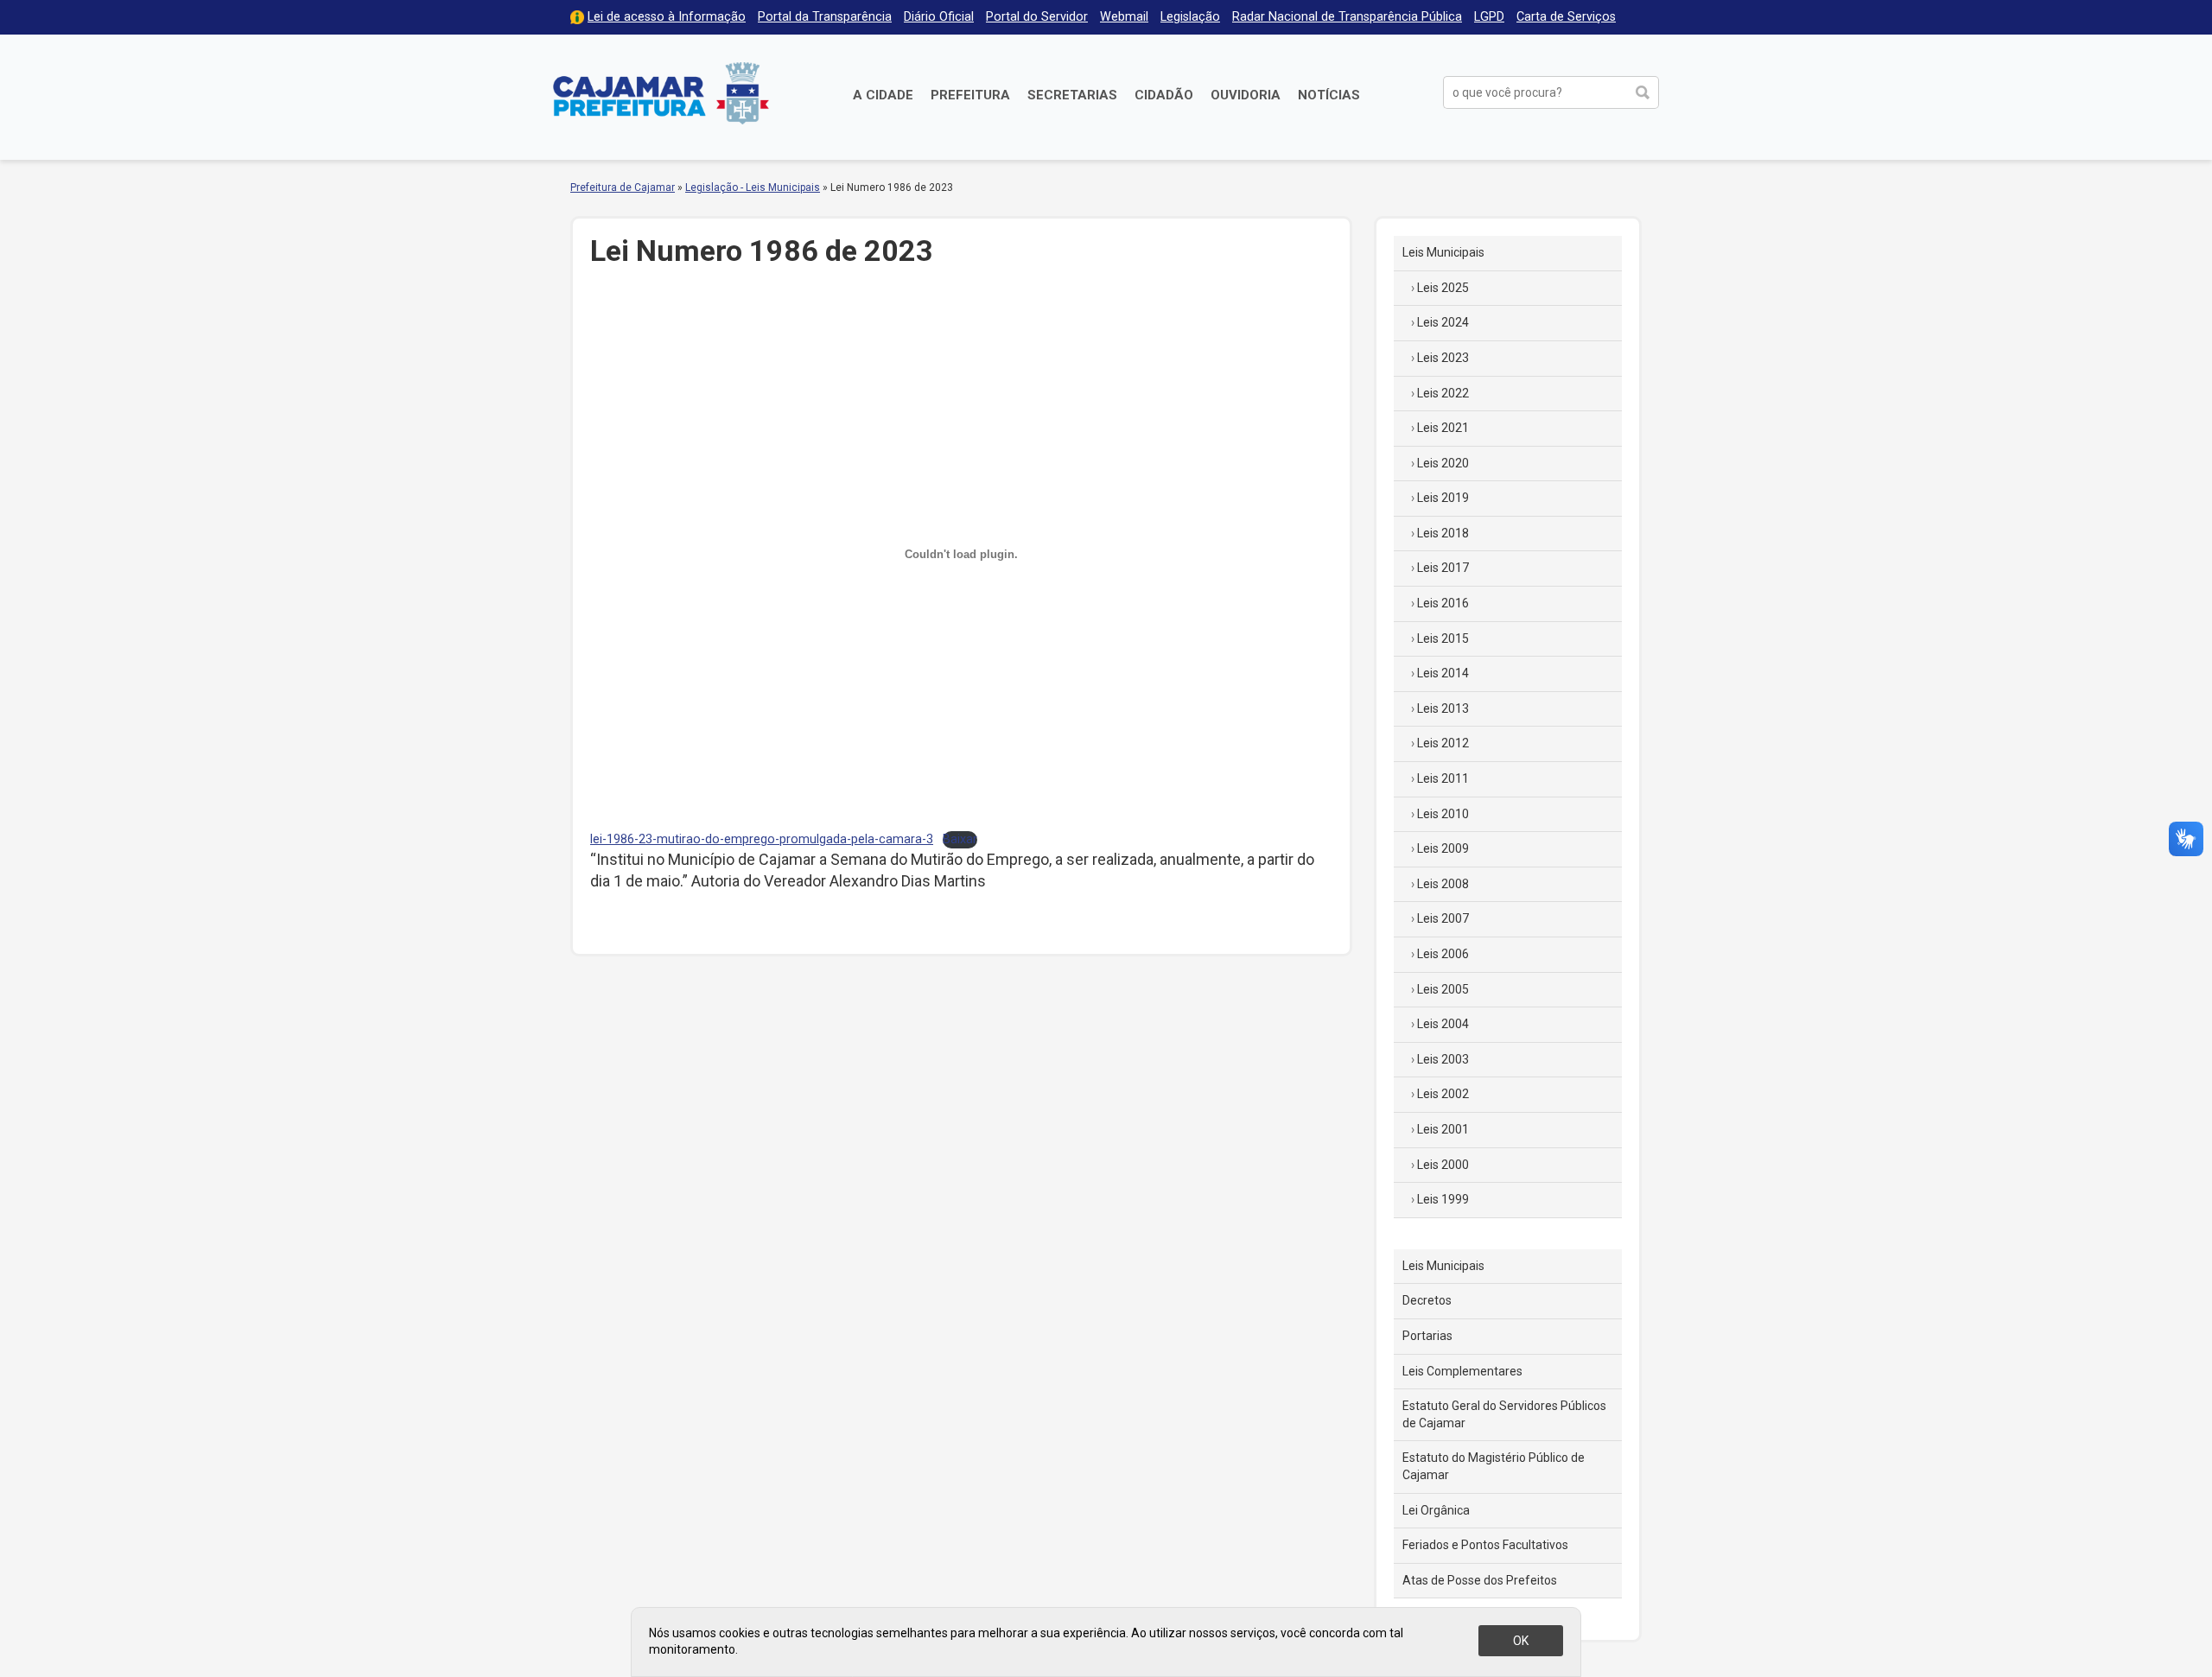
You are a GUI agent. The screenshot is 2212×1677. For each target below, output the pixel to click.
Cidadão (1164, 95)
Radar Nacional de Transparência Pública (1347, 17)
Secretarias (1072, 95)
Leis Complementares (1462, 1371)
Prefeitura (970, 95)
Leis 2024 (1443, 322)
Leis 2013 (1443, 708)
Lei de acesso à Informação (667, 17)
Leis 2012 (1443, 743)
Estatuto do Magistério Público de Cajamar (1494, 1466)
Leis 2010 (1443, 814)
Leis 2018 (1443, 533)
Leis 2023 (1443, 358)
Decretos (1427, 1300)
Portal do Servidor (1037, 17)
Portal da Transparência (825, 17)
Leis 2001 (1443, 1129)
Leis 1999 (1443, 1199)
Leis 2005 (1443, 989)
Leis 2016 (1443, 603)
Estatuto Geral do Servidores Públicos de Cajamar (1504, 1414)
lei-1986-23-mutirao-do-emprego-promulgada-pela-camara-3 (762, 839)
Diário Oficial (939, 17)
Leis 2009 (1443, 848)
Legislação (1190, 17)
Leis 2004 (1443, 1024)
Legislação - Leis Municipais (753, 187)
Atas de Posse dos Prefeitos (1480, 1580)
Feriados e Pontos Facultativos (1485, 1545)
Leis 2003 (1443, 1059)
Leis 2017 (1443, 568)
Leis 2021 (1443, 428)
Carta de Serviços (1566, 17)
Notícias (1329, 95)
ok (1521, 1641)
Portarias (1427, 1336)
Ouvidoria (1246, 95)
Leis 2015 (1443, 638)
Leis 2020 (1443, 463)
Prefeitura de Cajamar (661, 93)
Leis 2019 (1443, 498)
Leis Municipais (1443, 252)
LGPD (1489, 17)
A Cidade (883, 95)
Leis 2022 (1443, 393)
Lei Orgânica (1436, 1510)
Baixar (960, 839)
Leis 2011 (1443, 778)
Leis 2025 (1443, 288)
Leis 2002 (1443, 1094)
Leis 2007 (1443, 918)
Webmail (1124, 17)
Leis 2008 (1443, 884)
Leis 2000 (1443, 1165)
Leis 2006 (1443, 954)
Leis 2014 (1443, 673)
